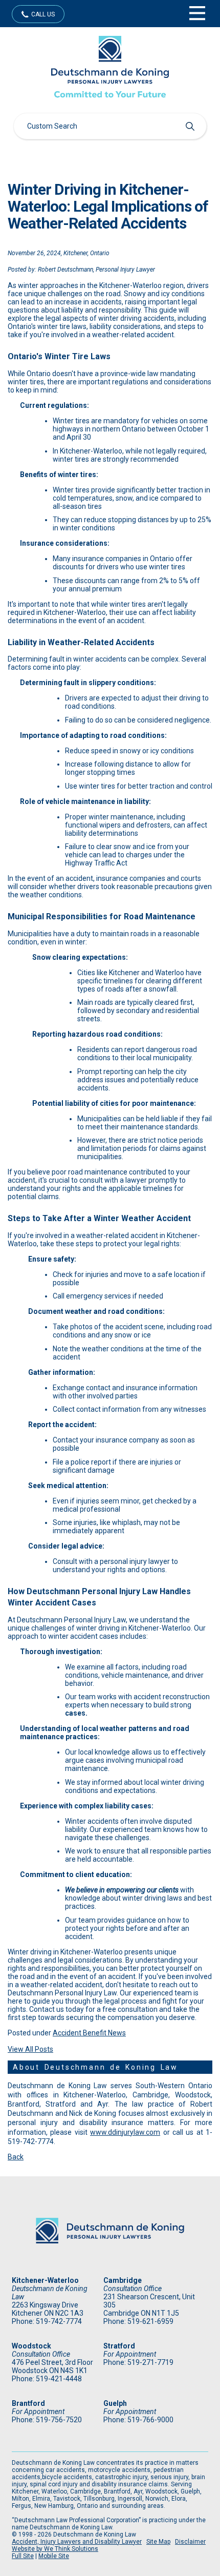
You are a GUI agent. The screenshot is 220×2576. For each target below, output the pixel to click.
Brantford (28, 2403)
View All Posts (30, 2049)
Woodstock (31, 2346)
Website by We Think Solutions (55, 2549)
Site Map (158, 2542)
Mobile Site (54, 2556)
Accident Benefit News (89, 2033)
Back (16, 2157)
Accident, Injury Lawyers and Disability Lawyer (77, 2542)
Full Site (23, 2556)
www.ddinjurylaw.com (125, 2132)
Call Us (43, 14)
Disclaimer (190, 2542)
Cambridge (123, 2280)
